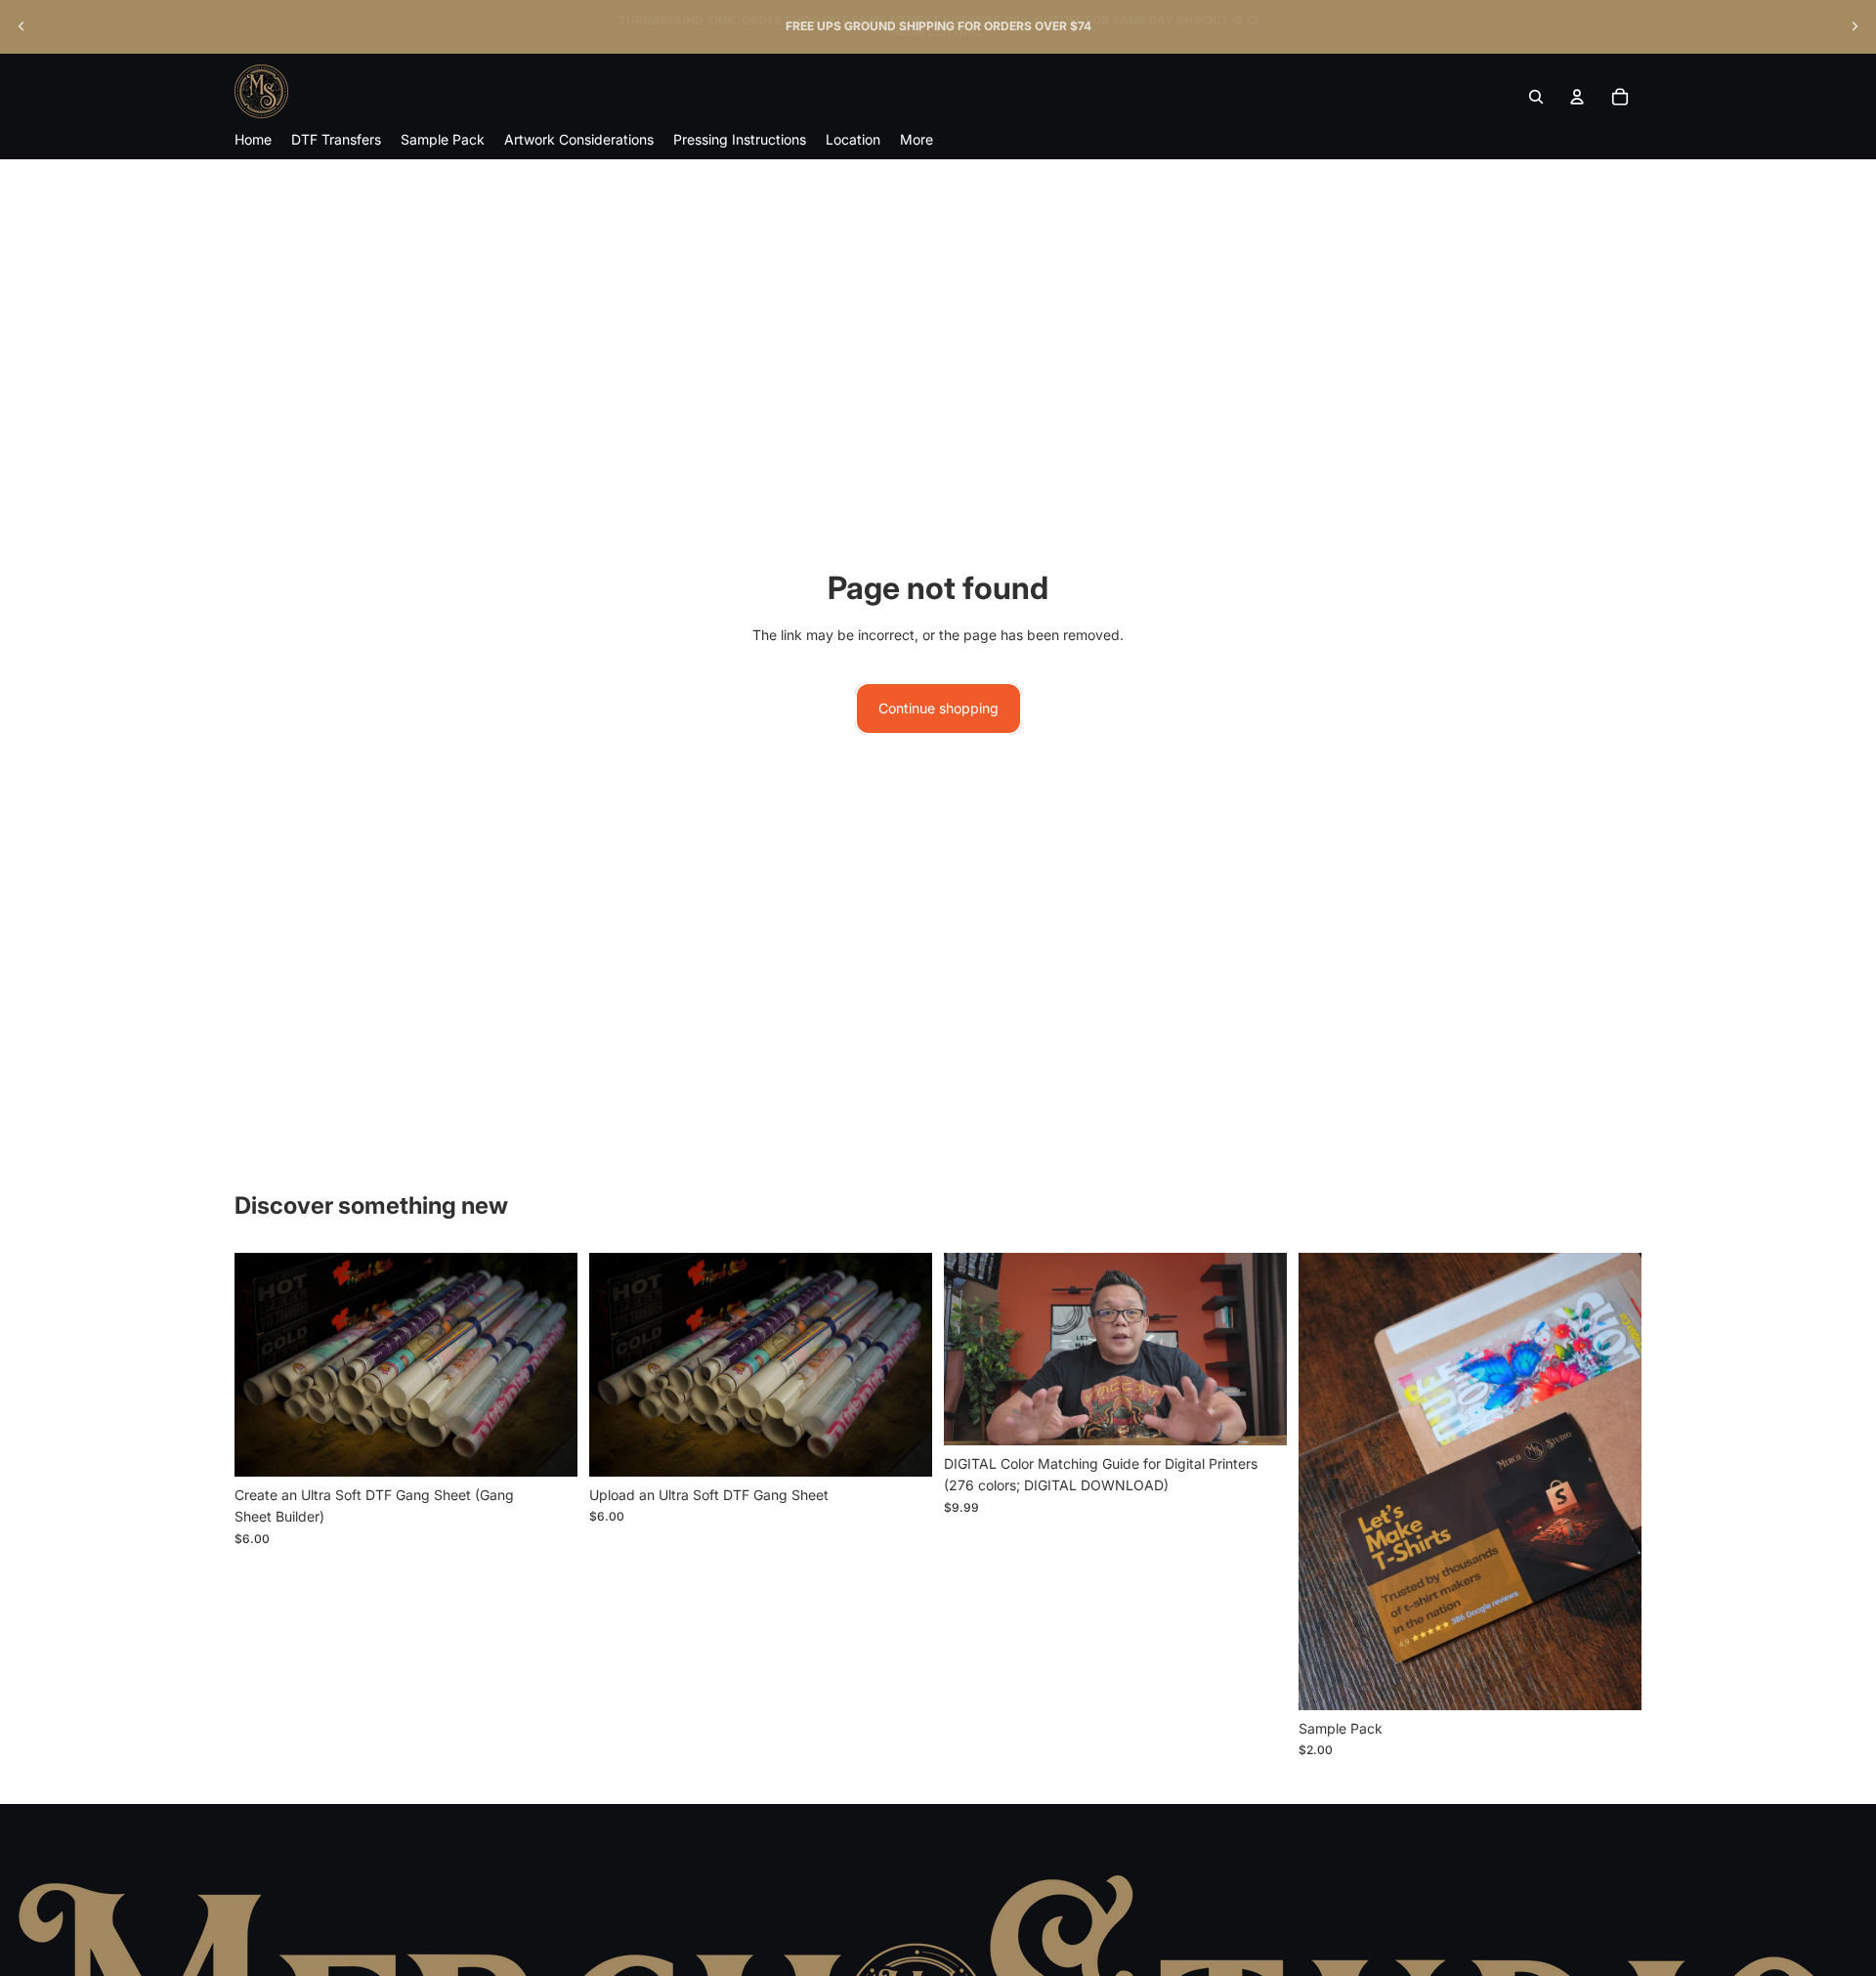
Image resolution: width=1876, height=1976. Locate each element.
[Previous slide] (21, 26)
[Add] (1611, 1680)
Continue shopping (938, 708)
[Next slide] (1855, 26)
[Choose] (547, 1446)
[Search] (1536, 97)
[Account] (1577, 97)
